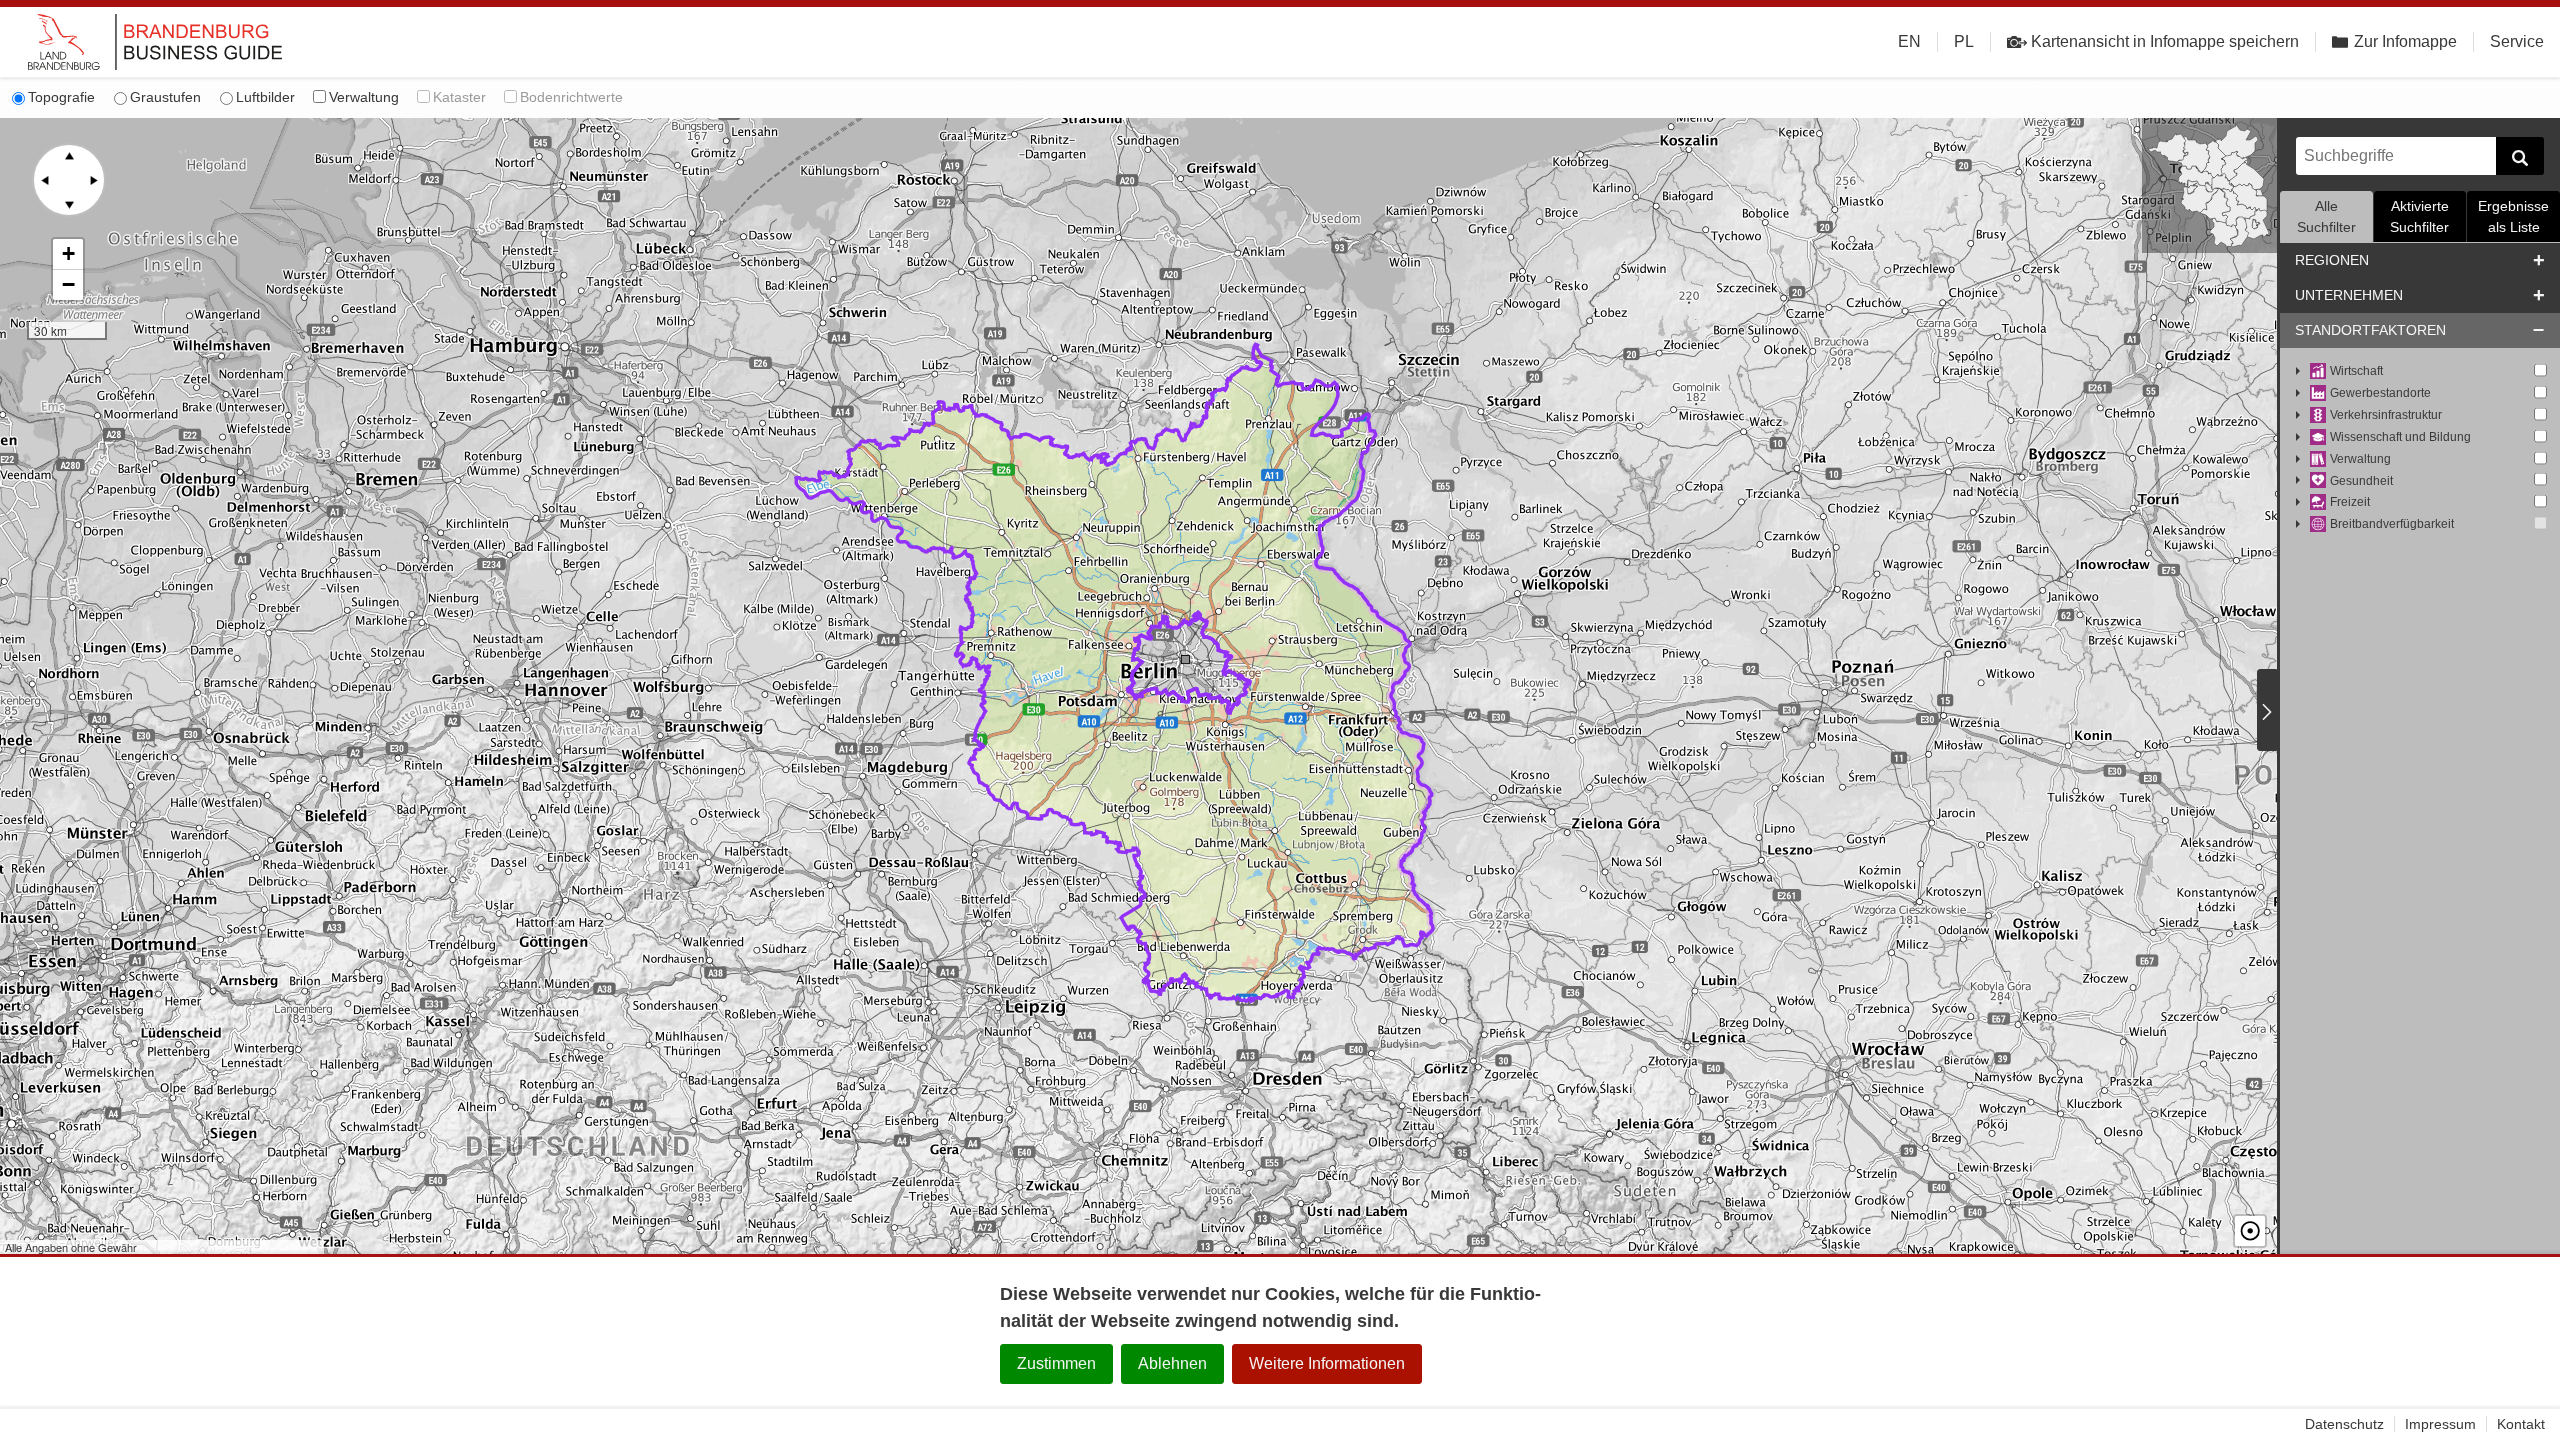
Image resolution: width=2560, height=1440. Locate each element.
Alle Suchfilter (2326, 216)
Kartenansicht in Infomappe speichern (2165, 41)
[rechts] (93, 180)
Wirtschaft (2356, 371)
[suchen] (2520, 156)
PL (1964, 41)
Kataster (459, 97)
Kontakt (2521, 1424)
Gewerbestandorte (2380, 393)
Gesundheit (2361, 481)
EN (1909, 41)
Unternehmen (2349, 295)
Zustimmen (1056, 1363)
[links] (45, 180)
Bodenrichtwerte (571, 97)
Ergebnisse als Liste (2513, 216)
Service (2517, 41)
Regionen (2332, 260)
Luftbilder (265, 97)
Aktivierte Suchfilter (2419, 216)
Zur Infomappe (2405, 41)
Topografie (61, 97)
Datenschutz (2344, 1424)
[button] (68, 254)
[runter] (69, 204)
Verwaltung (364, 97)
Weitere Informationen (1327, 1363)
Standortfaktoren (2370, 330)
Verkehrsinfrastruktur (2386, 415)
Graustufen (165, 97)
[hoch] (69, 156)
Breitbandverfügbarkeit (2392, 524)
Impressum (2440, 1424)
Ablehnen (1172, 1363)
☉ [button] (2250, 1231)
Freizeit (2350, 502)
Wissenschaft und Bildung (2400, 437)
